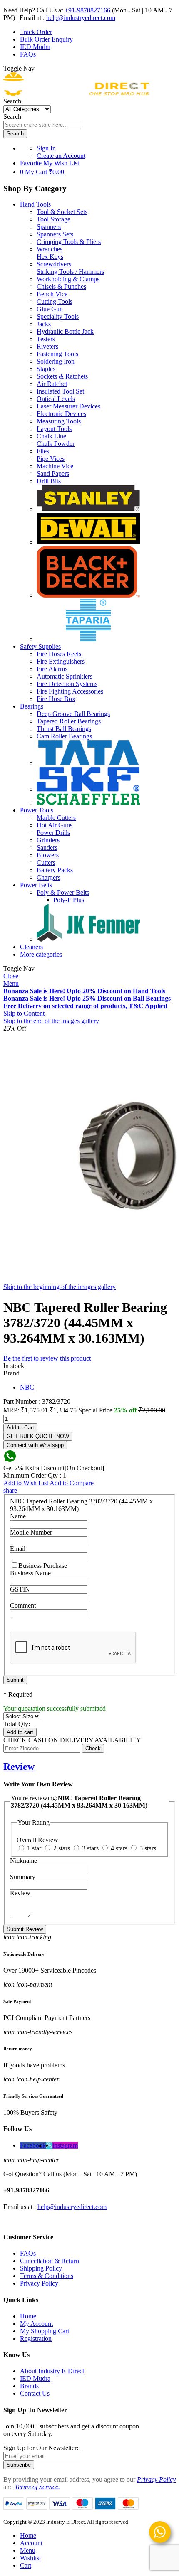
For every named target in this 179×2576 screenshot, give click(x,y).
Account (31, 2543)
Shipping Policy (41, 2268)
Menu (11, 983)
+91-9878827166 (87, 10)
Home (28, 2316)
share (10, 1490)
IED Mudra (35, 47)
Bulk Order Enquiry (46, 39)
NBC (27, 1387)
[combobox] (42, 125)
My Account (36, 2324)
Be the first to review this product (47, 1358)
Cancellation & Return (50, 2261)
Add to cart (20, 1732)
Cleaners (31, 947)
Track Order (36, 32)
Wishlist (30, 2558)
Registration (36, 2339)
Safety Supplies (40, 646)
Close (11, 976)
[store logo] (76, 94)
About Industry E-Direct (52, 2371)
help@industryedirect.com (81, 18)
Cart (26, 2565)
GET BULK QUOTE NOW (38, 1436)
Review (19, 1767)
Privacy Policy (39, 2283)
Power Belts (36, 885)
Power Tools (37, 810)
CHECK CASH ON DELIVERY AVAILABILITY (72, 1740)
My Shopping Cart (45, 2331)
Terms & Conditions (47, 2276)
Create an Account (61, 156)
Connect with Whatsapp (35, 1445)
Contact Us (35, 2393)
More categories (41, 954)
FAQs (28, 54)
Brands (29, 2386)
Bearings (32, 706)
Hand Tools (35, 204)
